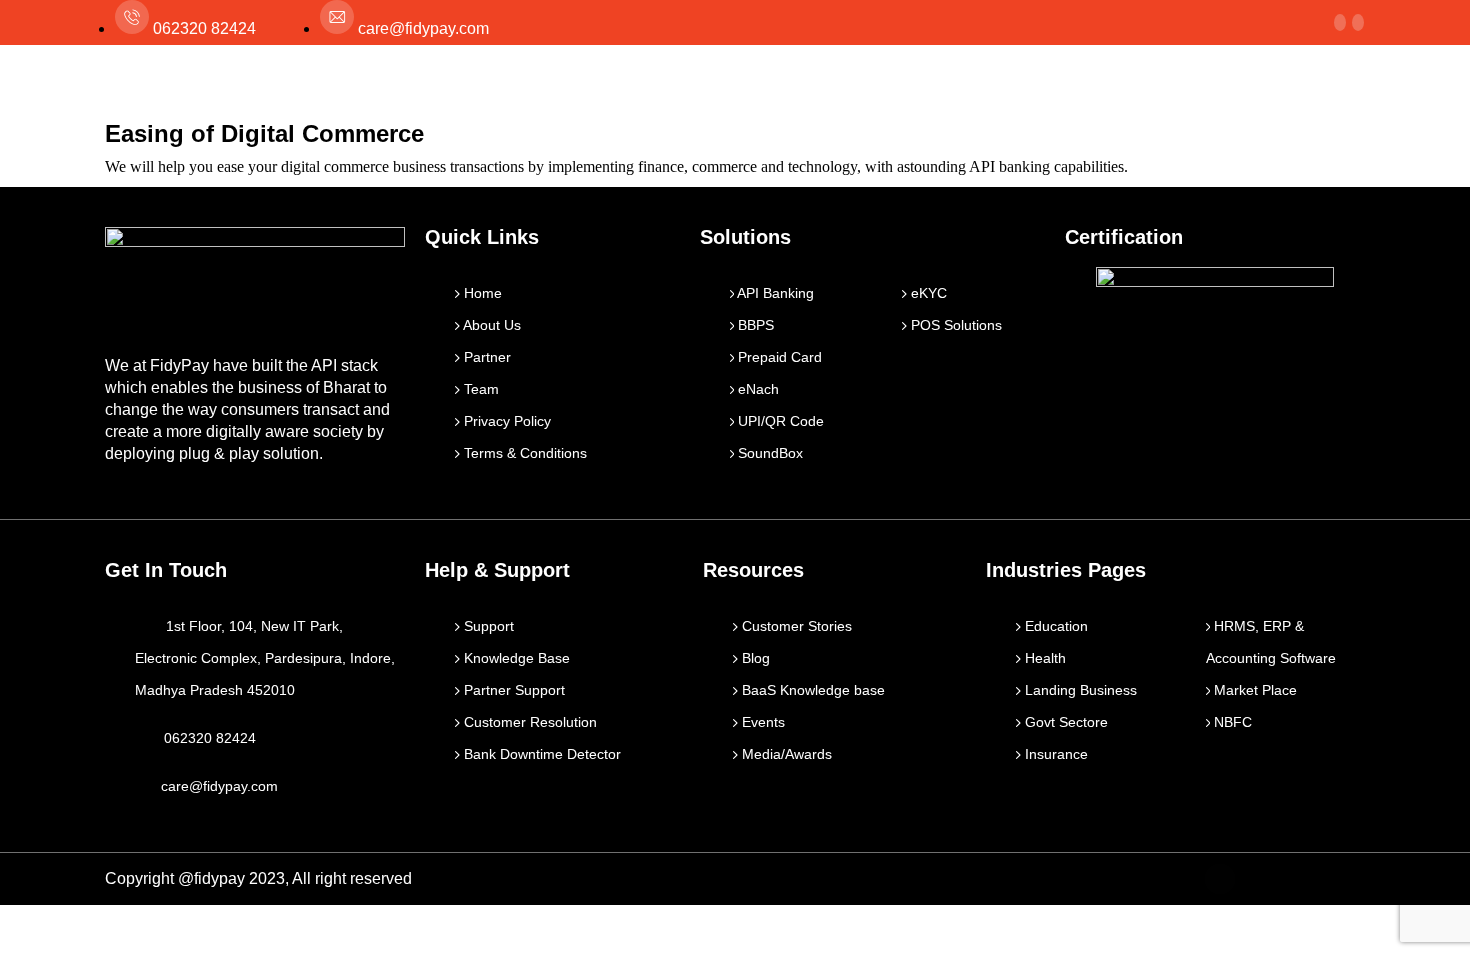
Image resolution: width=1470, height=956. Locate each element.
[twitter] (1340, 22)
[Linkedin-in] (1306, 879)
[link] (1358, 22)
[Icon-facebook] (1220, 879)
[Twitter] (1263, 879)
